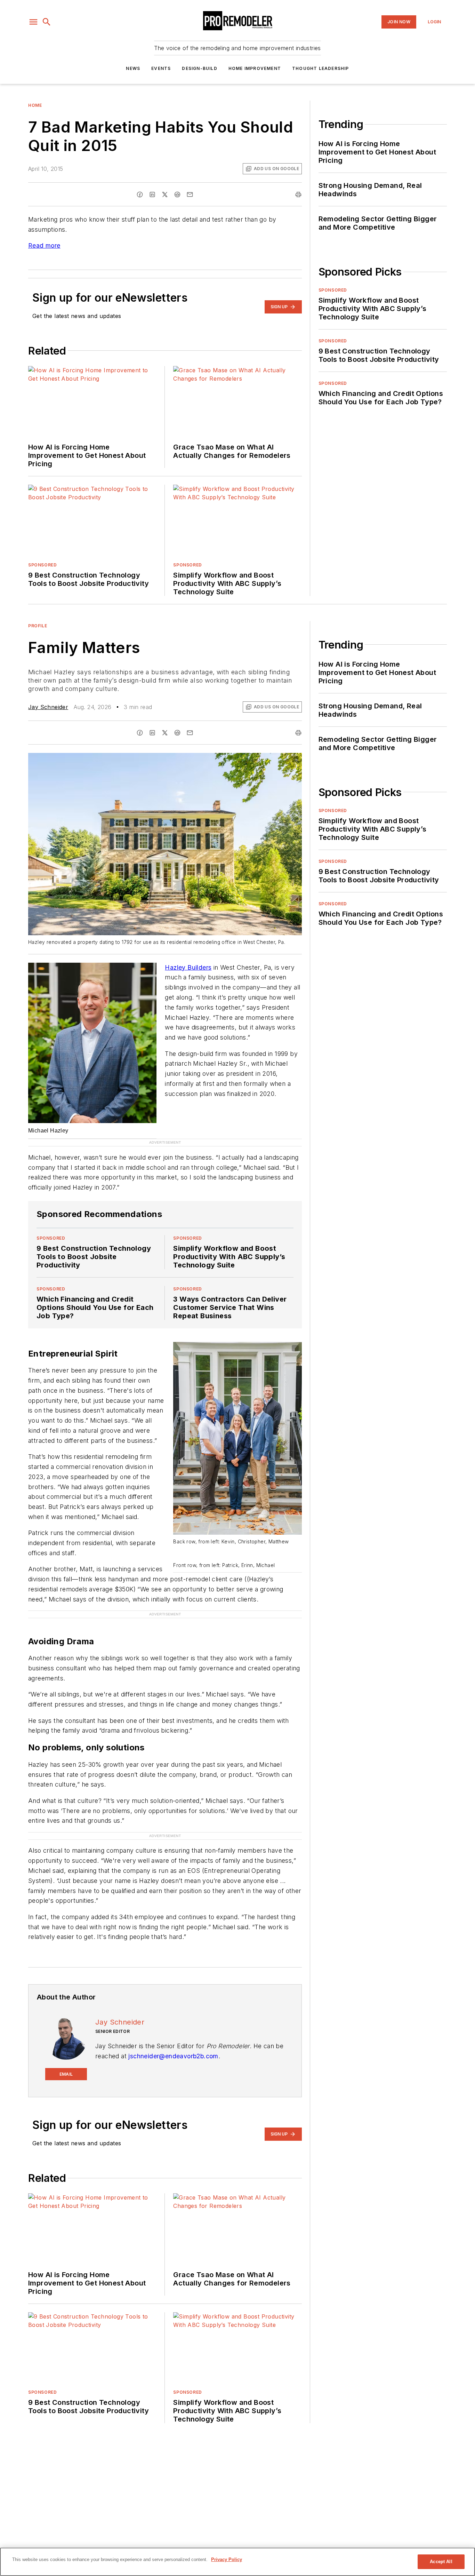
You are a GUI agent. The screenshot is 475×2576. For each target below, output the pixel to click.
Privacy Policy (227, 2559)
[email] (190, 194)
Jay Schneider (48, 707)
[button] (33, 22)
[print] (298, 194)
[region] (237, 2562)
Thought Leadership (321, 68)
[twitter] (165, 194)
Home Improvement (255, 68)
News (133, 68)
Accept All (441, 2562)
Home (35, 105)
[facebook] (140, 194)
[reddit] (177, 194)
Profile (38, 626)
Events (161, 68)
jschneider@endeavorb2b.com (173, 2028)
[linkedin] (152, 194)
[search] (47, 22)
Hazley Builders (188, 967)
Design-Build (199, 68)
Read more (44, 245)
